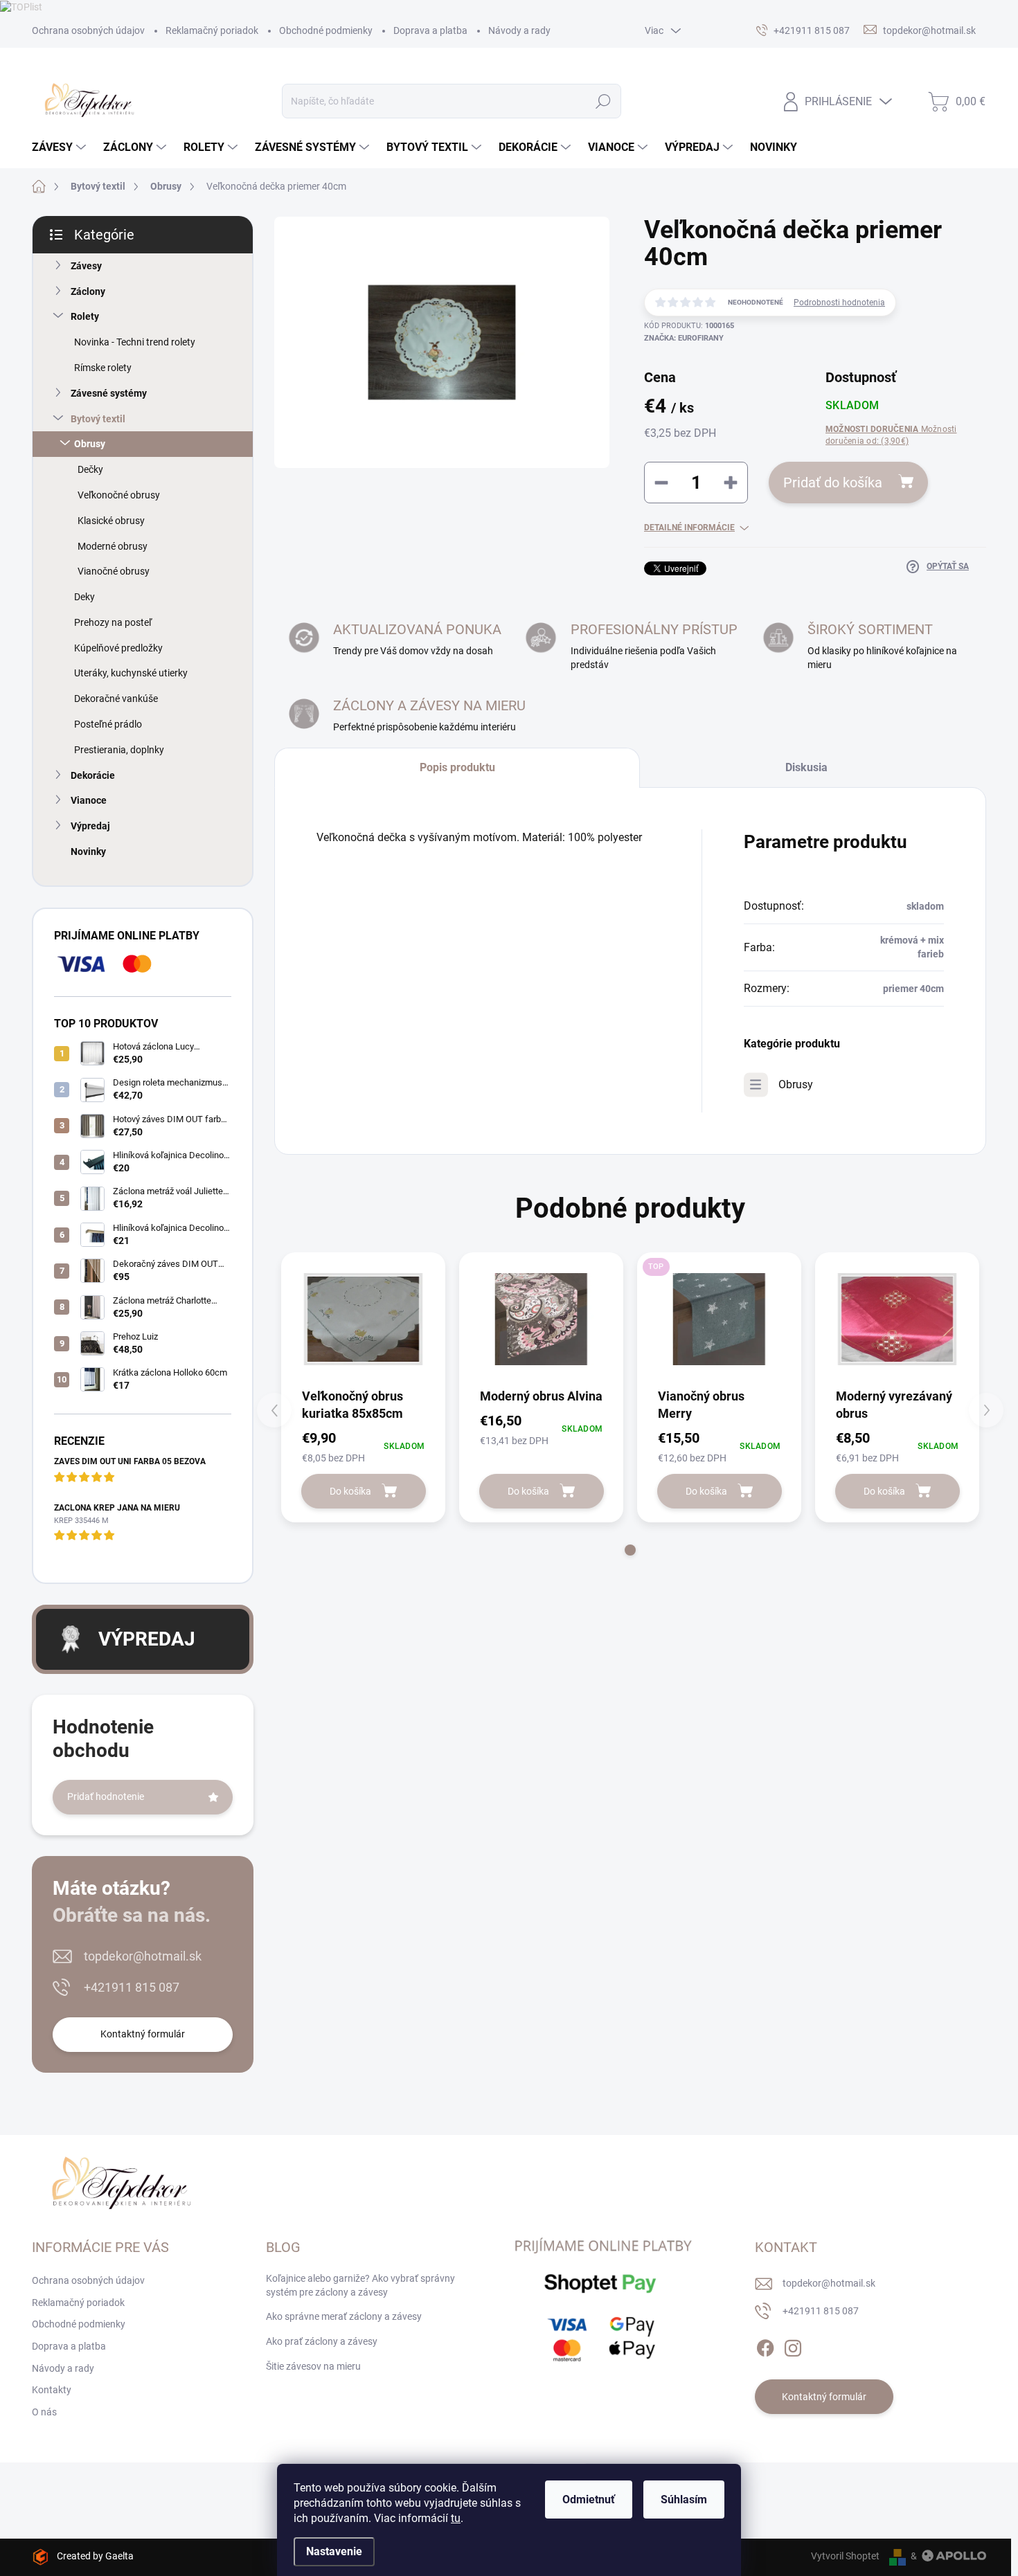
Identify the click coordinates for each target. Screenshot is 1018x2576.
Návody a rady (519, 30)
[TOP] (719, 1319)
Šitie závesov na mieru (313, 2366)
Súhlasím (684, 2500)
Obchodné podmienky (326, 30)
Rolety (85, 316)
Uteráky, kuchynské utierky (131, 673)
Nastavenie (334, 2551)
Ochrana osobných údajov (88, 30)
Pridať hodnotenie (106, 1796)
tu (456, 2518)
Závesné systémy (109, 393)
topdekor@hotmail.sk (143, 1956)
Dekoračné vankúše (116, 699)
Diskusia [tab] (806, 767)
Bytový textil (98, 419)
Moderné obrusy (113, 546)
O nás (44, 2412)
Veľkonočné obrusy (119, 495)
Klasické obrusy (111, 521)
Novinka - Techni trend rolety (135, 342)
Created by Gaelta (95, 2556)
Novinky (88, 852)
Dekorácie (93, 775)
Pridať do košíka (833, 483)
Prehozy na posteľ (113, 622)
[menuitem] (61, 147)
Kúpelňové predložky (118, 648)
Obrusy (90, 444)
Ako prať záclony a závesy (322, 2341)
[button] (630, 1550)
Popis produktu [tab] (457, 767)
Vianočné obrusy (114, 571)
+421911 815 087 (132, 1987)
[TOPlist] (21, 6)
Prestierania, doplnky (119, 750)
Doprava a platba (430, 30)
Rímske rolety (103, 368)
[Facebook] (765, 2345)
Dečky (90, 469)
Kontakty (52, 2390)
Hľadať (603, 101)
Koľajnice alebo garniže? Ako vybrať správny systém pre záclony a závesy (360, 2285)
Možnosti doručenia (891, 435)
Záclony (88, 291)
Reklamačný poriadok (212, 30)
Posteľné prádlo (108, 724)
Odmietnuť (589, 2500)
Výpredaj (90, 826)
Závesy (86, 266)
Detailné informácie (689, 528)
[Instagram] (793, 2345)
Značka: (684, 338)
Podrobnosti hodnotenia (839, 303)
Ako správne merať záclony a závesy (344, 2316)
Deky (84, 597)
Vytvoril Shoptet (845, 2556)
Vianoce (89, 800)
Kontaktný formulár (143, 2034)
